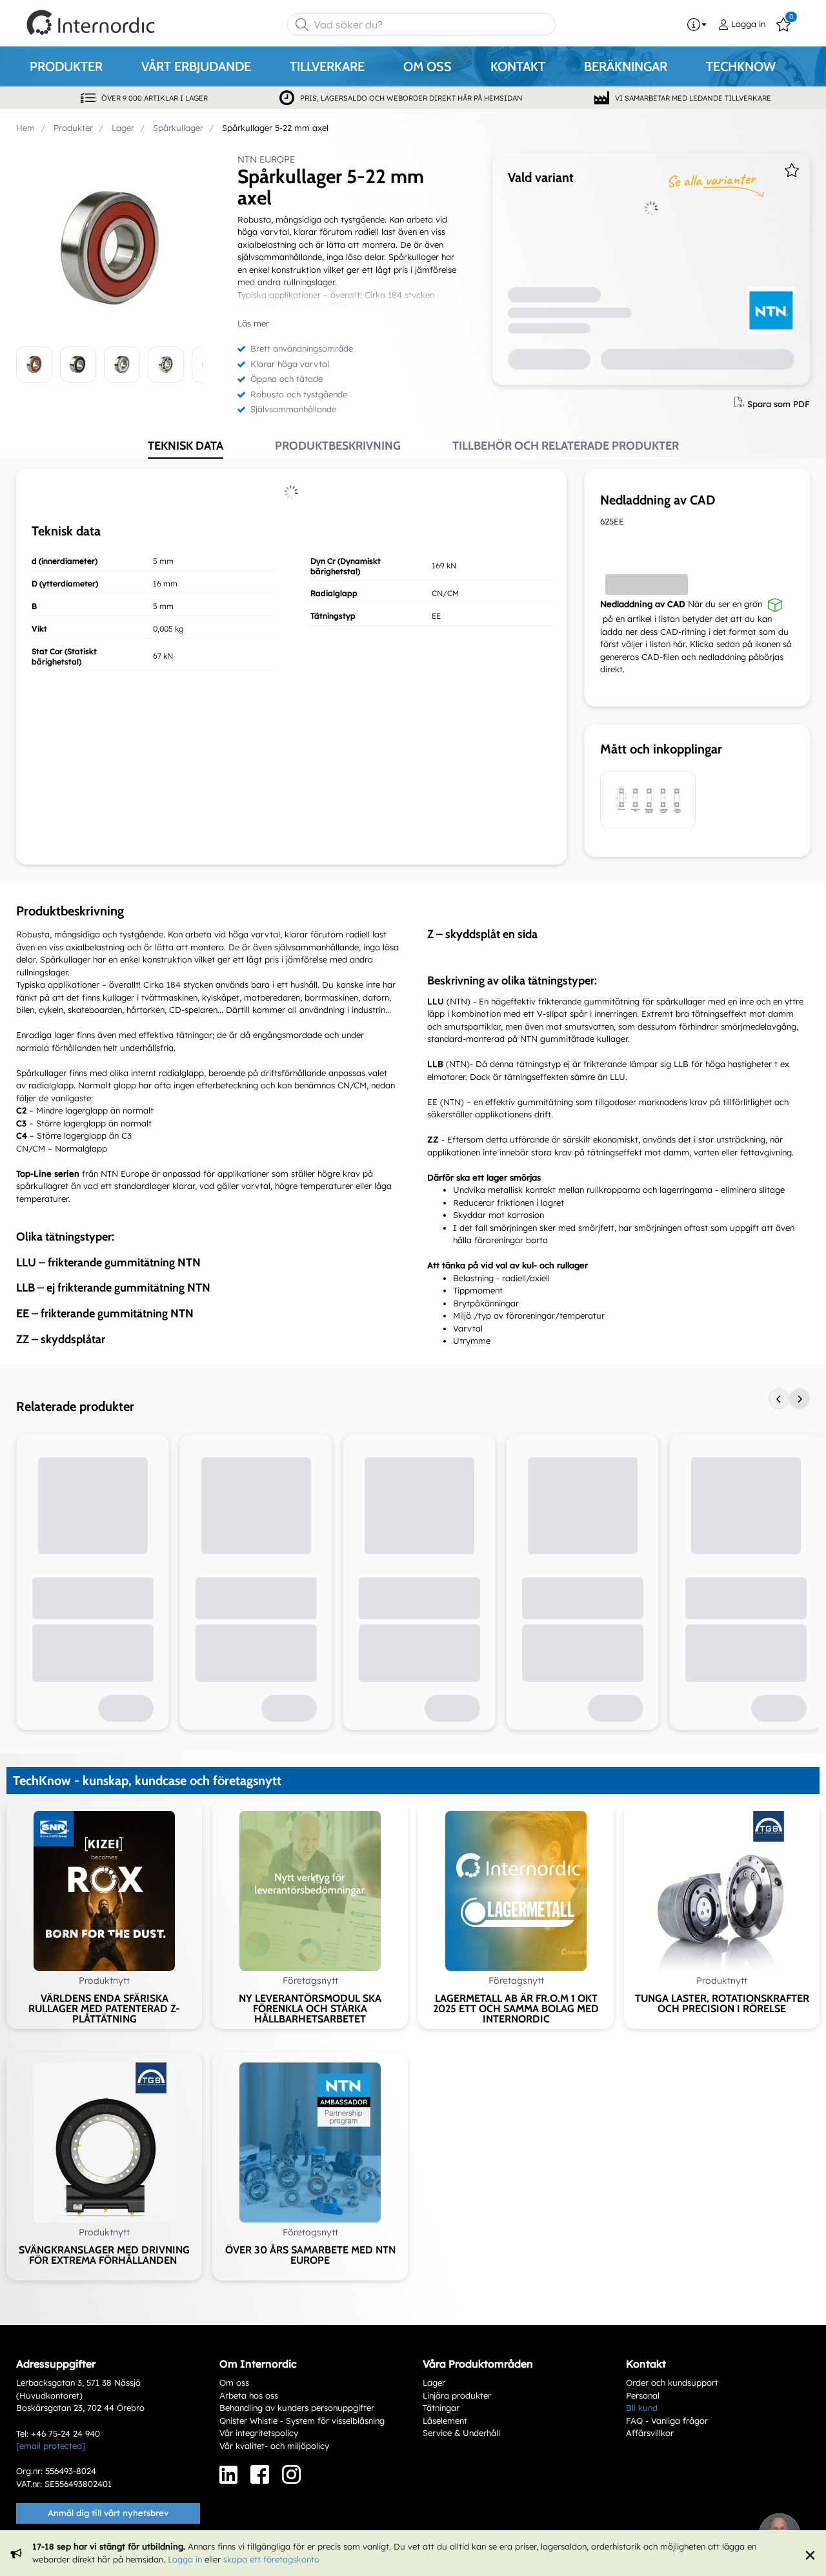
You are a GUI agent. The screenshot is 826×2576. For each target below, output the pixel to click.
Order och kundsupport (672, 2382)
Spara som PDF (779, 403)
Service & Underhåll (461, 2433)
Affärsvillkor (650, 2433)
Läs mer (253, 323)
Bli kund (642, 2408)
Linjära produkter (457, 2395)
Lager (434, 2382)
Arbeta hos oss (249, 2395)
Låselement (445, 2421)
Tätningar (441, 2408)
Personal (643, 2395)
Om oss (234, 2382)
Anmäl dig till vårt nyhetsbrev (108, 2513)
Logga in (185, 2559)
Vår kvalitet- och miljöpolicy (274, 2446)
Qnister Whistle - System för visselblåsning (302, 2421)
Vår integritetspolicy (259, 2433)
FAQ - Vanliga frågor (667, 2421)
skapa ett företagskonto (271, 2559)
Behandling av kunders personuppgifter (297, 2408)
